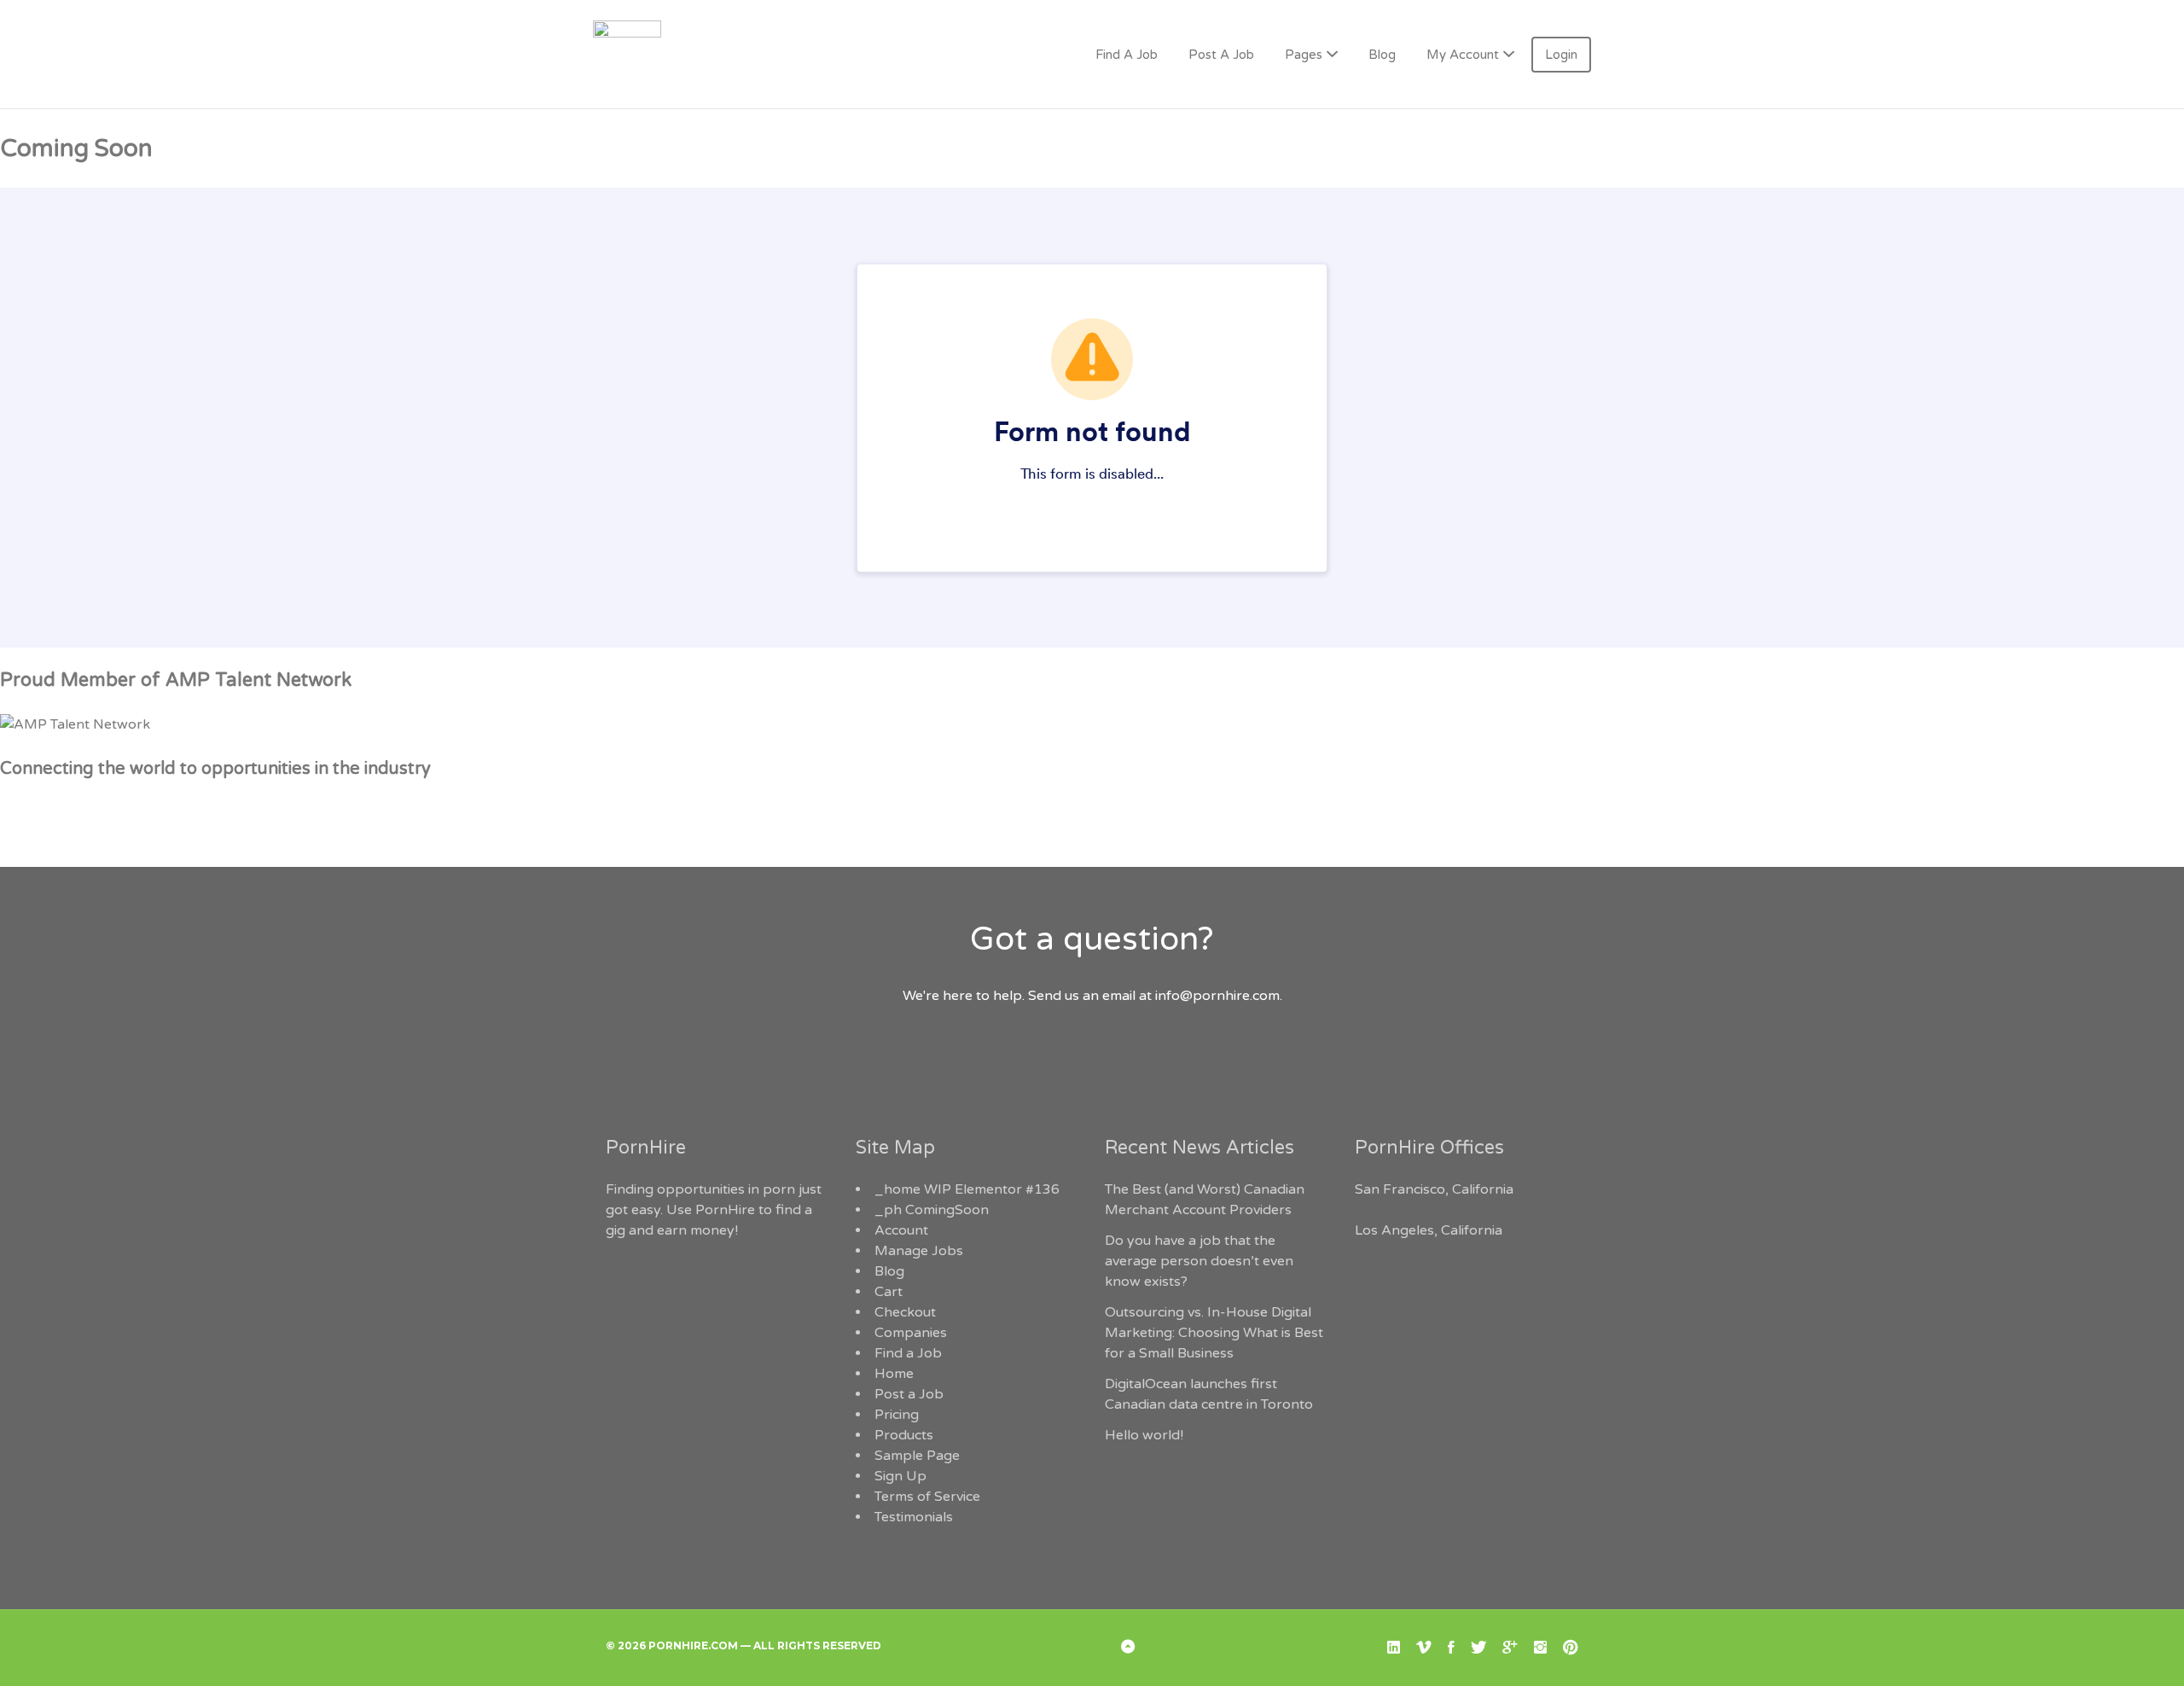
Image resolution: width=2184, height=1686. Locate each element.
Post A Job (1221, 55)
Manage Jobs (919, 1251)
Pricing (897, 1415)
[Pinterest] (1571, 1648)
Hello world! (1144, 1435)
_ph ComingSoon (932, 1210)
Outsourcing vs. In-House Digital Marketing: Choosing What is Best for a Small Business (1214, 1333)
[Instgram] (1540, 1648)
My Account (1463, 55)
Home (894, 1374)
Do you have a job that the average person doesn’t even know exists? (1199, 1261)
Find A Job (1127, 55)
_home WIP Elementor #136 (967, 1189)
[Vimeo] (1424, 1648)
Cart (889, 1292)
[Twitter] (1478, 1648)
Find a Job (908, 1353)
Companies (911, 1333)
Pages (1304, 55)
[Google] (1510, 1648)
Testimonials (914, 1517)
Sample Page (917, 1456)
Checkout (905, 1312)
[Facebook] (1451, 1648)
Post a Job (909, 1394)
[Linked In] (1394, 1648)
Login (1561, 55)
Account (901, 1230)
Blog (1382, 55)
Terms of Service (927, 1497)
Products (904, 1435)
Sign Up (900, 1476)
